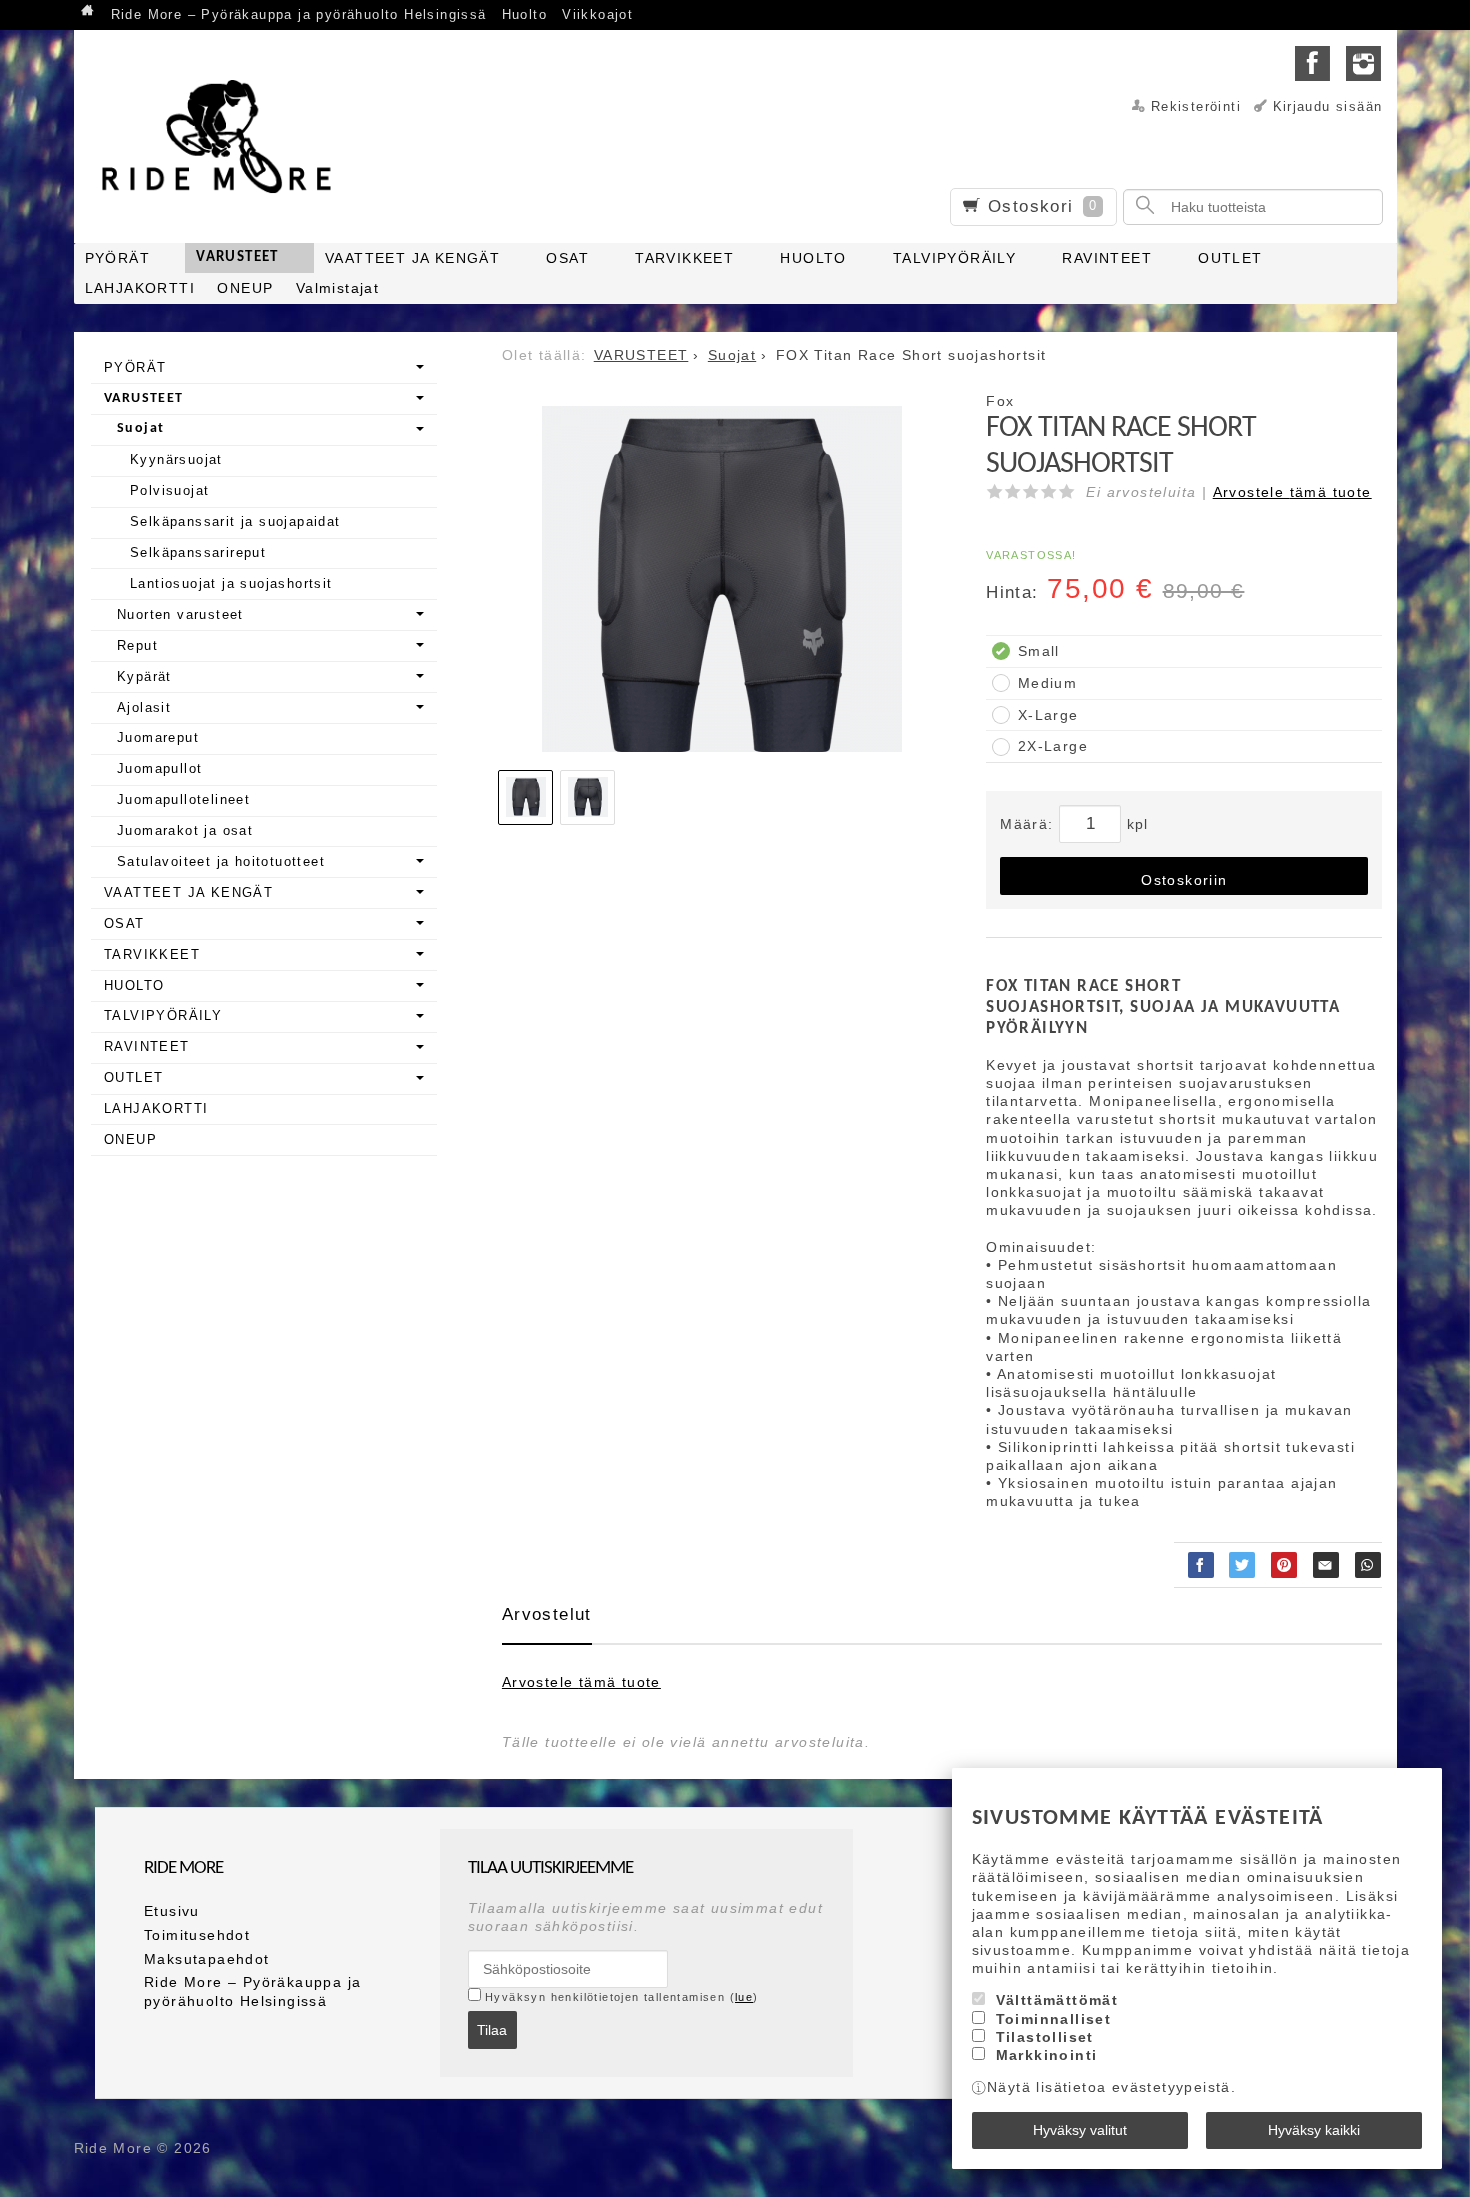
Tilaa (492, 2030)
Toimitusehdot (197, 1935)
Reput (137, 645)
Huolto (524, 15)
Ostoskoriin (1184, 880)
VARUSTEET (237, 257)
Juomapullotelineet (183, 799)
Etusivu (172, 1911)
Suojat (140, 428)
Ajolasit (144, 707)
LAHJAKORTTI (140, 288)
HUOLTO (813, 258)
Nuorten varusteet (180, 614)
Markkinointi (1047, 2055)
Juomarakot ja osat (185, 830)
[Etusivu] (89, 12)
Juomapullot (159, 768)
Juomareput (158, 737)
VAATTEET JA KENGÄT (412, 258)
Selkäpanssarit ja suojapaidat (235, 521)
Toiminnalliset (1054, 2019)
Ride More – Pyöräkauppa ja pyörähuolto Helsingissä (299, 15)
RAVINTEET (1107, 258)
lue (744, 1997)
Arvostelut (547, 1614)
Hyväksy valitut (1080, 2130)
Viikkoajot (597, 15)
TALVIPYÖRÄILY (954, 258)
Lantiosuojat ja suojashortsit (231, 583)
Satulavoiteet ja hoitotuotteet (221, 861)
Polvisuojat (169, 490)
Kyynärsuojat (176, 459)
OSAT (567, 258)
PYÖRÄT (117, 258)
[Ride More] (224, 136)
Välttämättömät (1057, 2000)
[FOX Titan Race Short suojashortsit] (722, 586)
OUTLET (1230, 258)
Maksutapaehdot (207, 1959)
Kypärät (144, 676)
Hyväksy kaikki (1314, 2130)
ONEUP (245, 288)
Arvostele (1292, 492)
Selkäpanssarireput (198, 552)
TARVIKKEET (684, 258)
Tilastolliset (1045, 2037)
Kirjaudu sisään (1328, 107)
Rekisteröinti (1196, 107)
